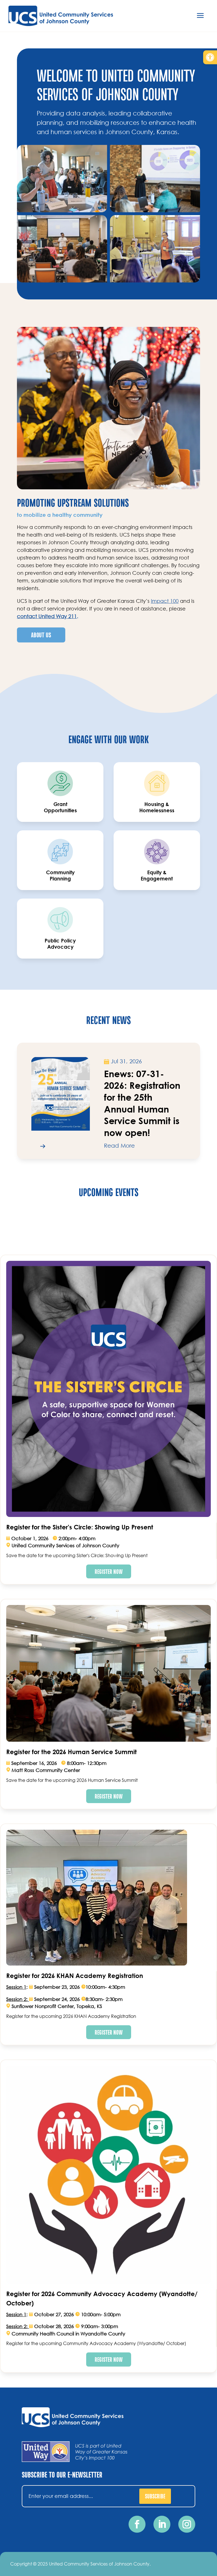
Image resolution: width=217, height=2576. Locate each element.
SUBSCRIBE (155, 2496)
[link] (210, 57)
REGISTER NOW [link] (109, 1571)
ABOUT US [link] (41, 635)
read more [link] (119, 1146)
